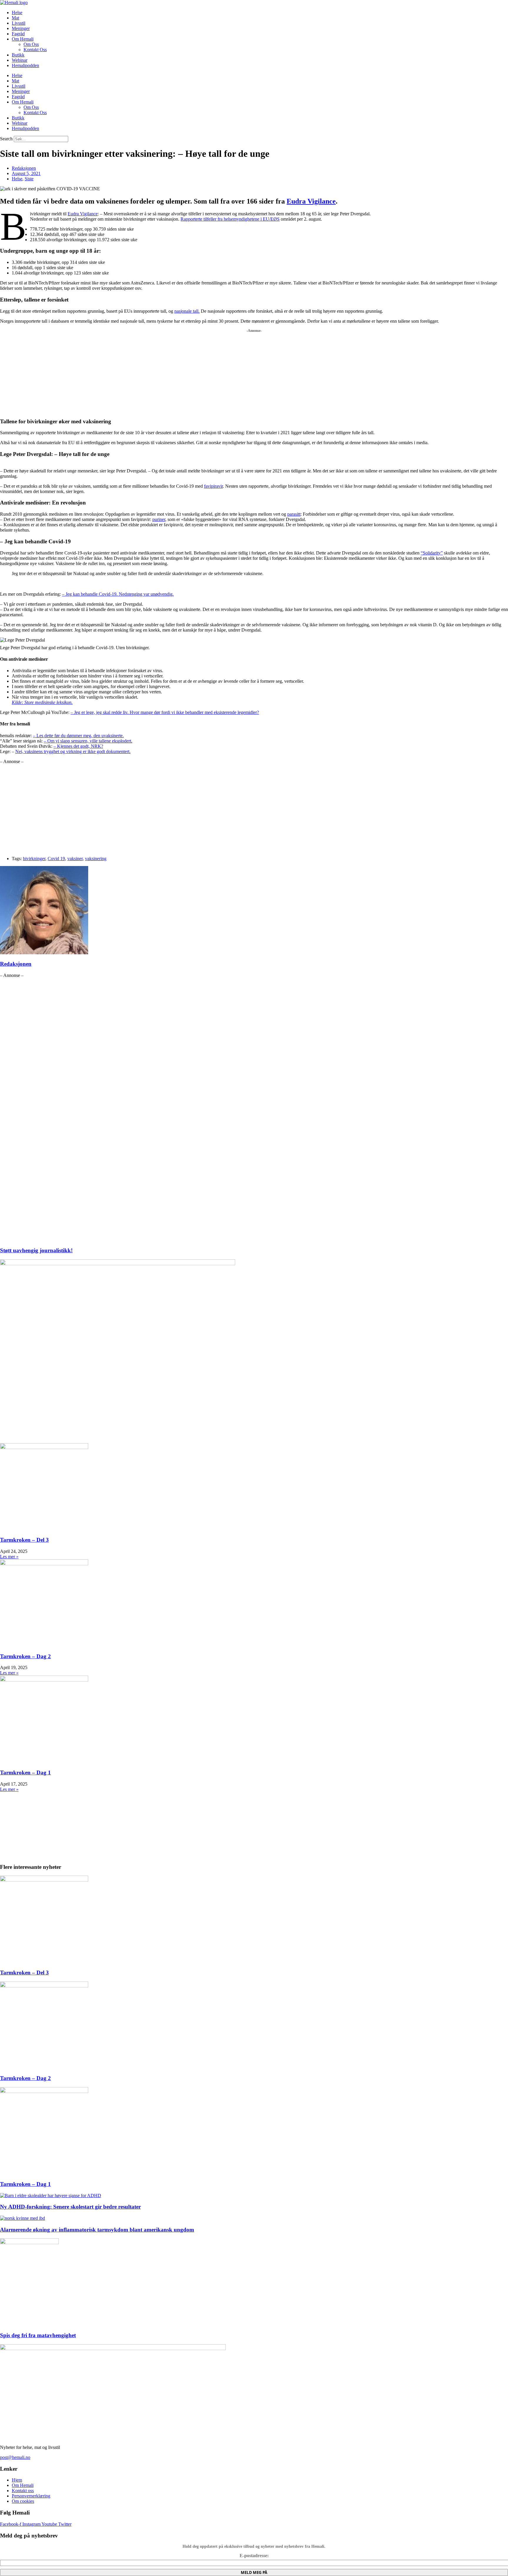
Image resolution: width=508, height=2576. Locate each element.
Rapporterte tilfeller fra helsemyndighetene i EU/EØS (230, 219)
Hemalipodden (25, 65)
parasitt (294, 514)
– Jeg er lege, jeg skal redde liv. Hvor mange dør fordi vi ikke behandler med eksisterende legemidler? (165, 712)
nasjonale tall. (187, 311)
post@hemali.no (15, 2457)
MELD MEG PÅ (254, 2572)
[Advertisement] (176, 371)
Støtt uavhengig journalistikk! (36, 1250)
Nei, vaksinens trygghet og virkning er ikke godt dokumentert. (73, 751)
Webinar (20, 60)
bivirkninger (34, 859)
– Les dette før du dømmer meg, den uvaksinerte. (78, 736)
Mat (15, 18)
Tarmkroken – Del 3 (24, 1540)
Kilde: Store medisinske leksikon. (42, 702)
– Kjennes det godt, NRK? (78, 746)
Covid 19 (56, 859)
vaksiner (75, 859)
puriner (159, 519)
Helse (17, 13)
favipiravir (213, 486)
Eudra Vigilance (311, 201)
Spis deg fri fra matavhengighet (38, 2335)
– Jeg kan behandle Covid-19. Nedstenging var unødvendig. (118, 594)
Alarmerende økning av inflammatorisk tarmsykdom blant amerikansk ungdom (97, 2230)
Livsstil (19, 23)
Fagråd (18, 34)
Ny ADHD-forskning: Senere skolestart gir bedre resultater (70, 2207)
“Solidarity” (432, 553)
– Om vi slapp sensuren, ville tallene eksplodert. (88, 741)
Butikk (18, 55)
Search (6, 139)
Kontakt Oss (35, 50)
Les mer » (9, 1557)
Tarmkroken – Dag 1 (25, 1772)
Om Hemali (23, 39)
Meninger (21, 28)
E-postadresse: (254, 2556)
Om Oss (31, 44)
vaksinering (96, 859)
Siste (29, 179)
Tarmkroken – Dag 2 (25, 1656)
